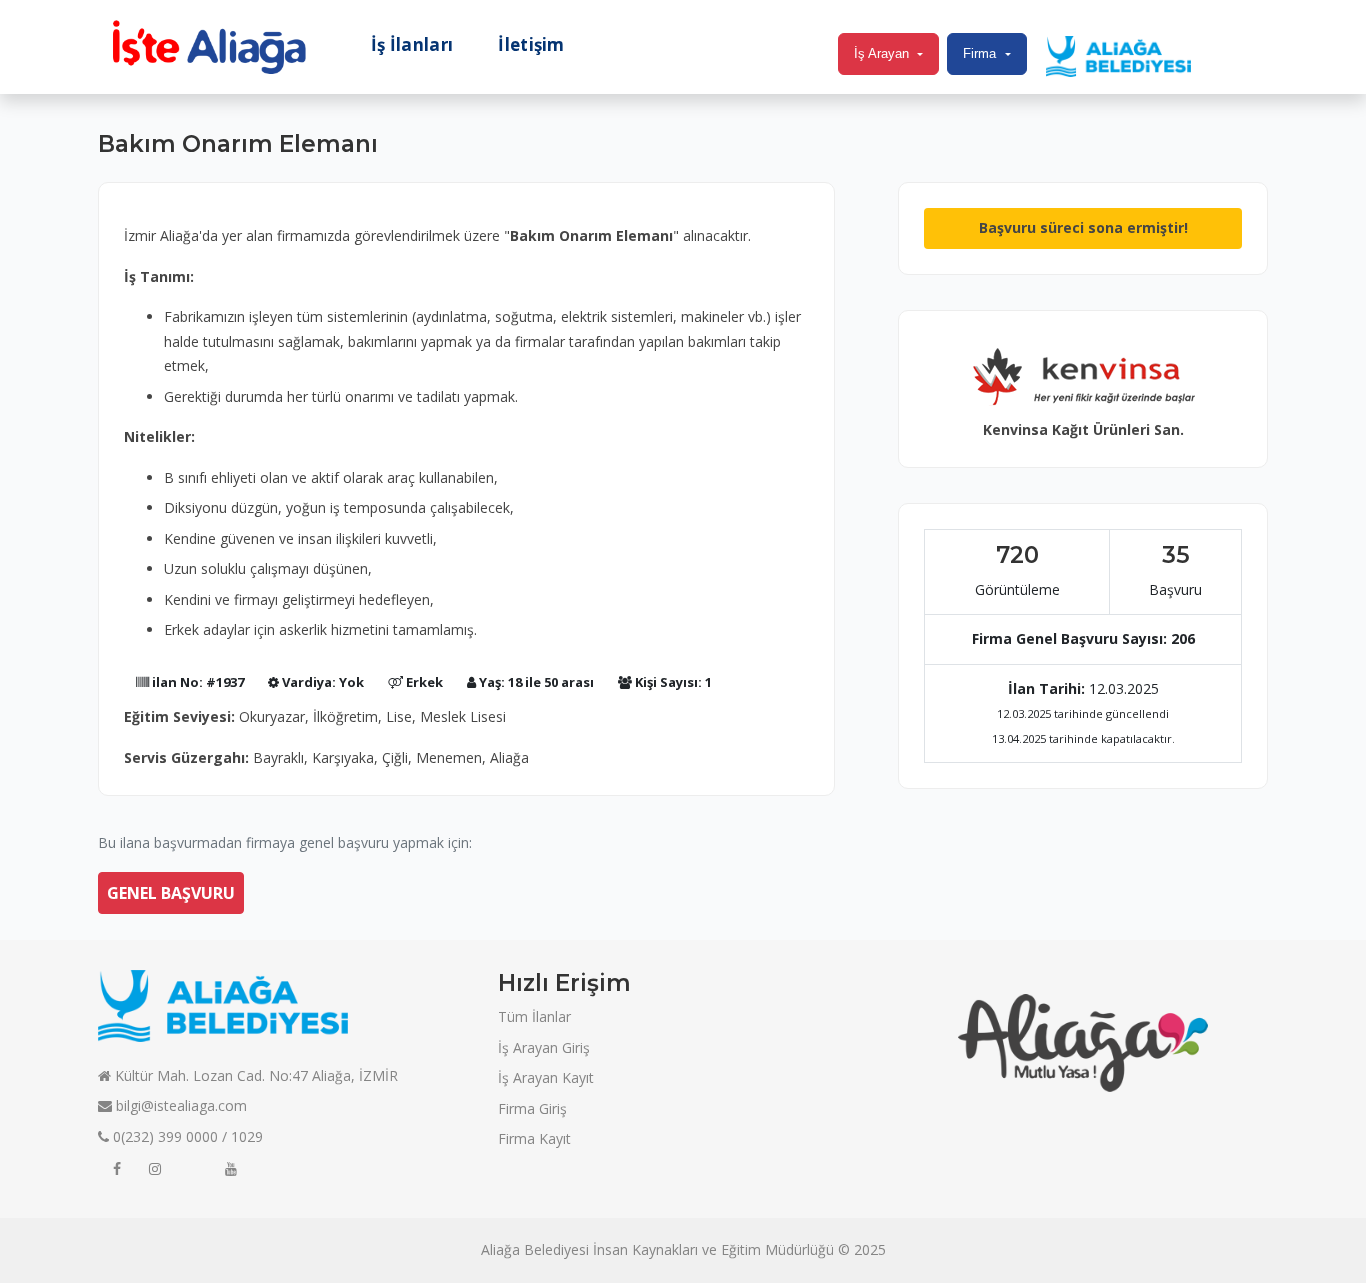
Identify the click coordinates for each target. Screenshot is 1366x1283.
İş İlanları (412, 45)
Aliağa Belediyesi (535, 1249)
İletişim (531, 45)
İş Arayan (881, 53)
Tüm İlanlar (534, 1016)
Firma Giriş (532, 1108)
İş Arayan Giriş (544, 1047)
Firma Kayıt (534, 1138)
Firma (979, 53)
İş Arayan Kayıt (546, 1077)
